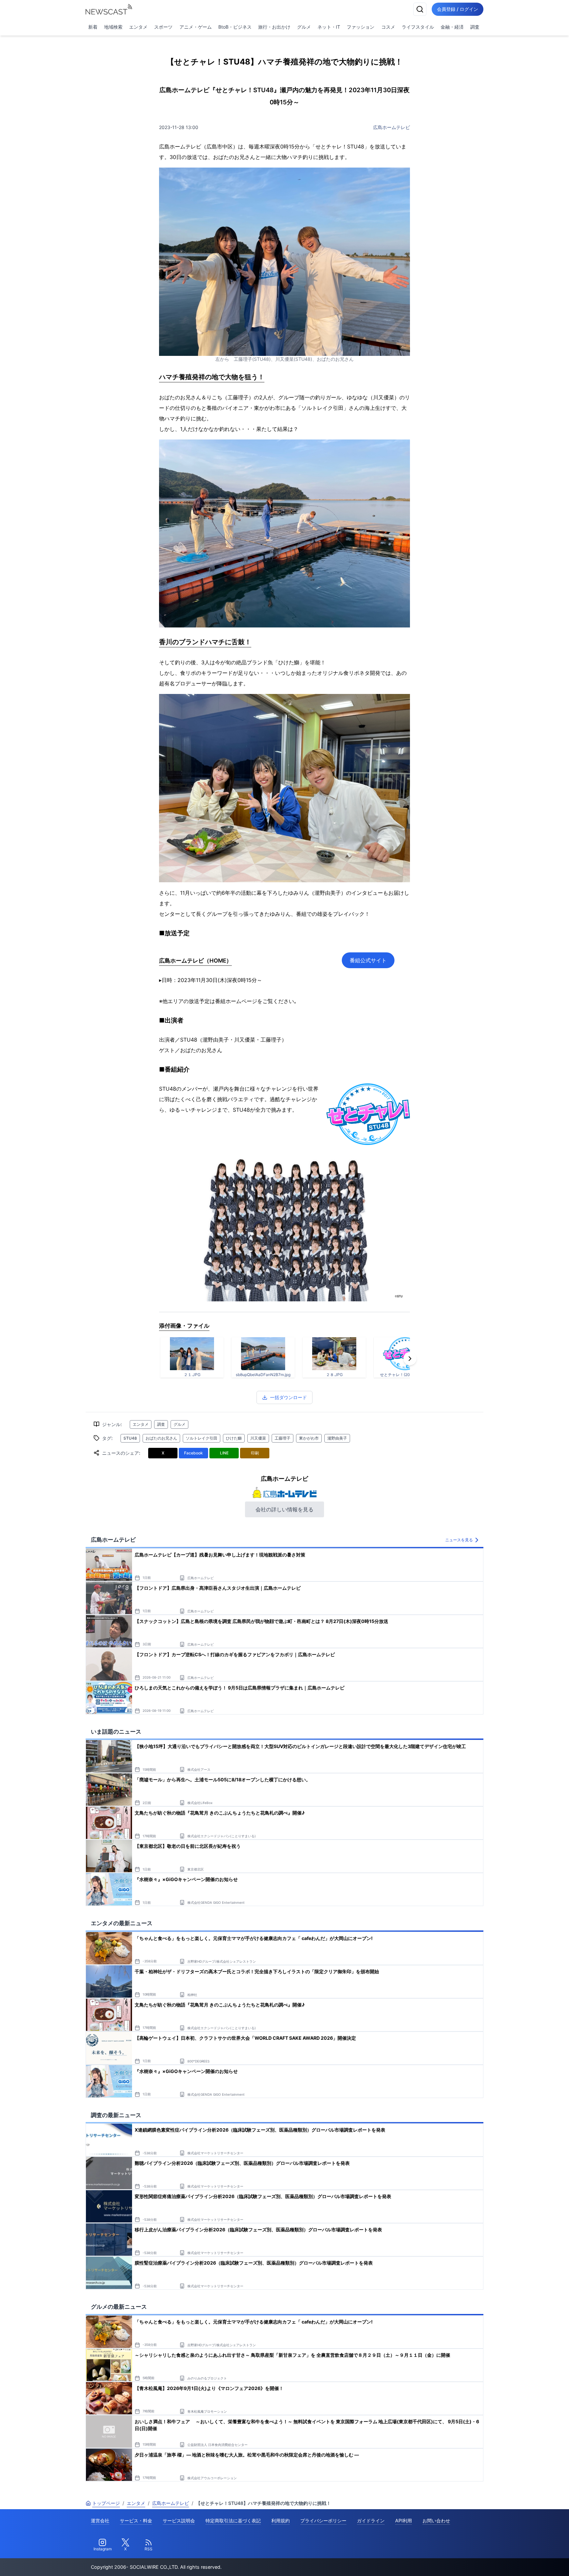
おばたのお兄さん (161, 1438)
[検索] (420, 9)
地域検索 (113, 27)
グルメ (304, 27)
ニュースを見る (459, 1540)
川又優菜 (258, 1438)
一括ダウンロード (288, 1397)
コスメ (388, 27)
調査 (475, 27)
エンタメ (138, 27)
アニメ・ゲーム (196, 27)
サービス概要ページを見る (520, 2562)
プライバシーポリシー (323, 2521)
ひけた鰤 (234, 1438)
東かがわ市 (309, 1438)
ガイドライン (371, 2521)
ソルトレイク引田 (202, 1438)
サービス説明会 (179, 2521)
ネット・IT (329, 27)
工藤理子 (283, 1438)
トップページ (106, 2503)
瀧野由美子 (337, 1438)
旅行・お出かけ (274, 27)
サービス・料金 (136, 2521)
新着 (93, 27)
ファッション (361, 27)
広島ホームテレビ (392, 127)
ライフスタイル (418, 27)
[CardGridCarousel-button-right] (410, 1359)
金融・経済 (452, 27)
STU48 (130, 1438)
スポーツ (163, 27)
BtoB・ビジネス (235, 27)
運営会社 (100, 2521)
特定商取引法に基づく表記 (233, 2521)
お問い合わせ (436, 2521)
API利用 (404, 2521)
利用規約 (281, 2521)
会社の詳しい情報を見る (284, 1509)
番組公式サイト (368, 960)
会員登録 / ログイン (458, 9)
